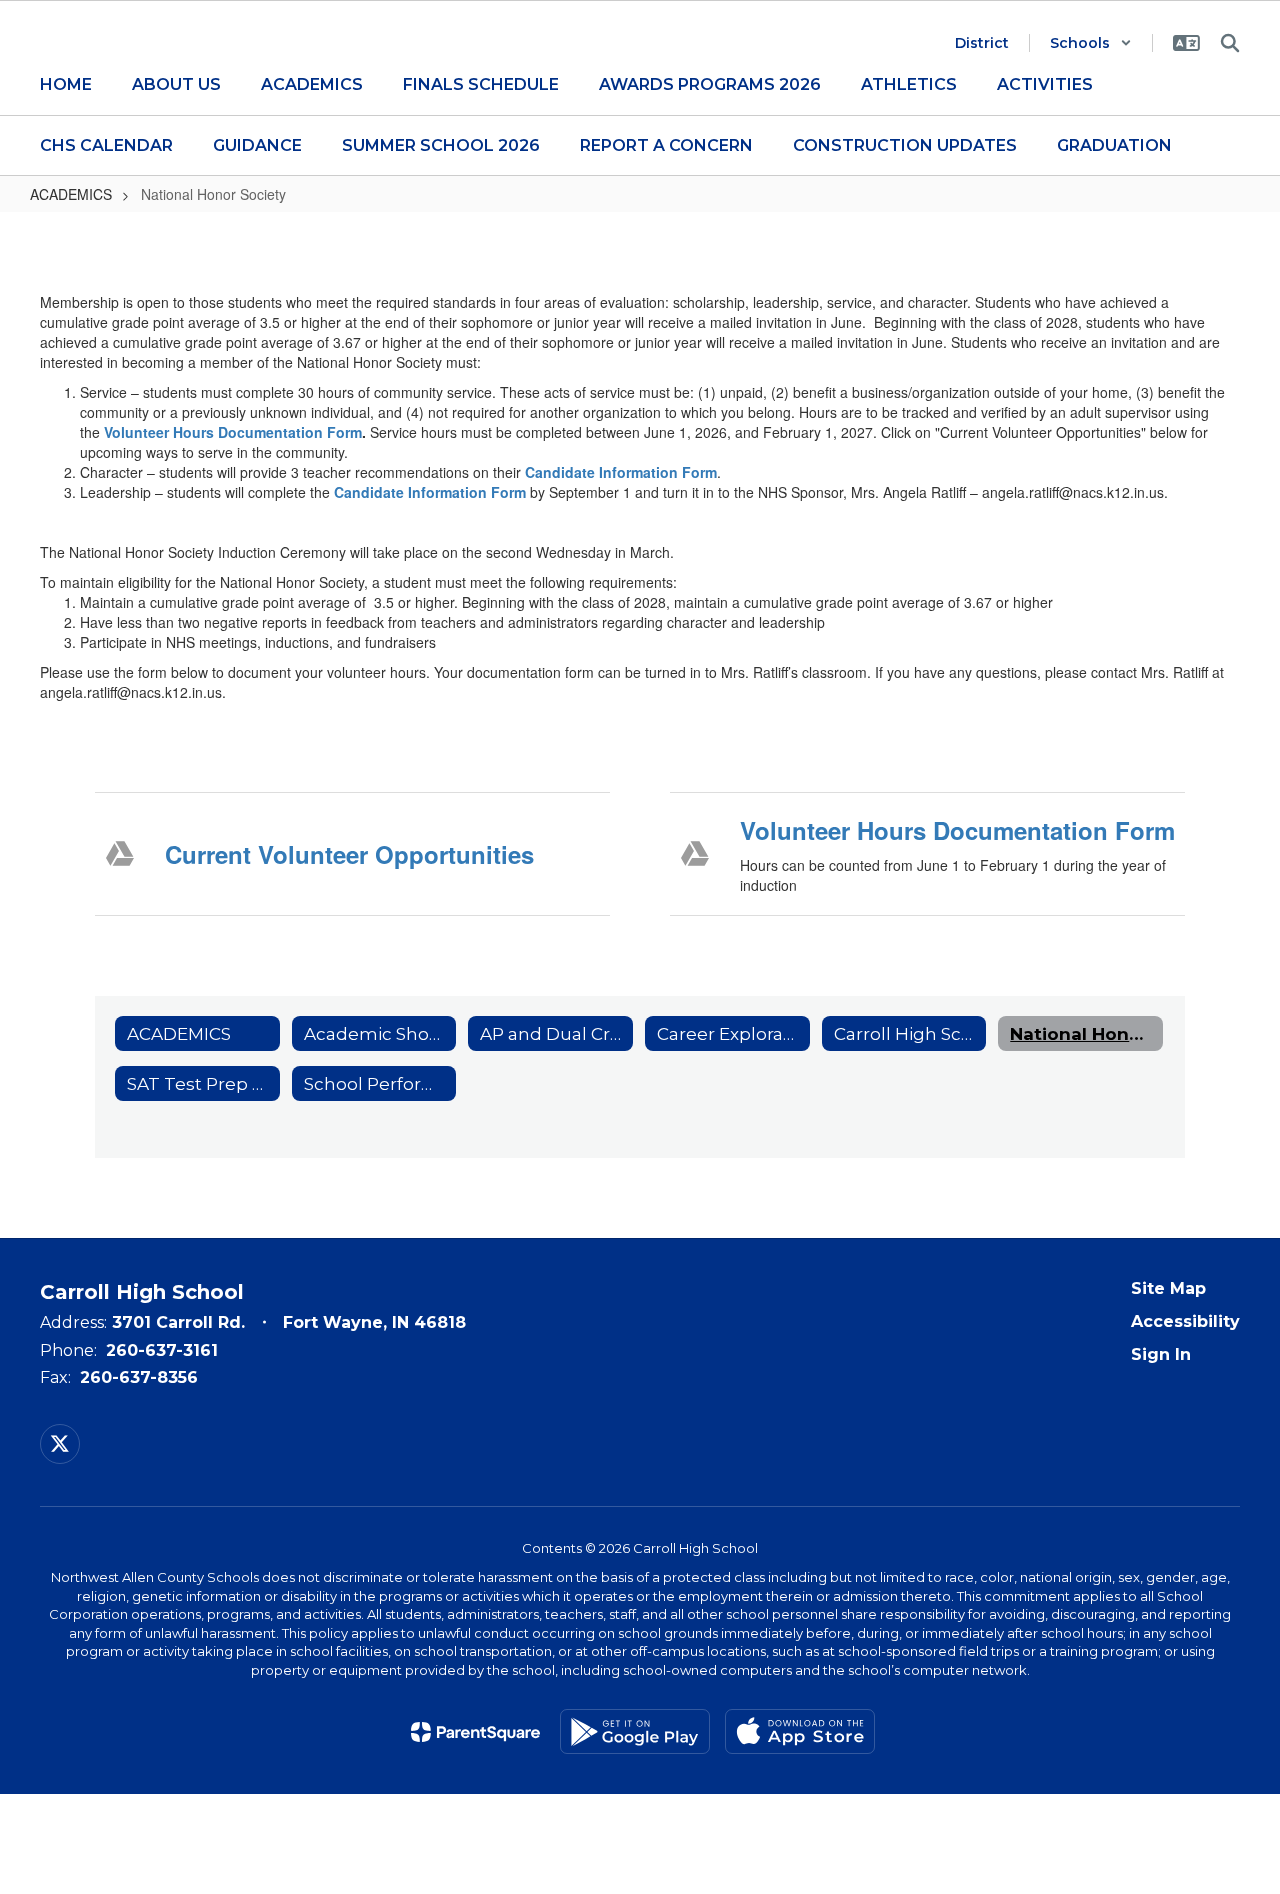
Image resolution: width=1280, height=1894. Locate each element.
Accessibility (1185, 1321)
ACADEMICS (71, 194)
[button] (1091, 43)
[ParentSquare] (475, 1732)
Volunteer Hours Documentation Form (233, 432)
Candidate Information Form (621, 472)
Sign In (1161, 1354)
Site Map (1168, 1288)
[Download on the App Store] (800, 1731)
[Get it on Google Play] (635, 1731)
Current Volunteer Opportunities (349, 854)
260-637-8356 (139, 1377)
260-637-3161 (162, 1350)
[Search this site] (1230, 43)
